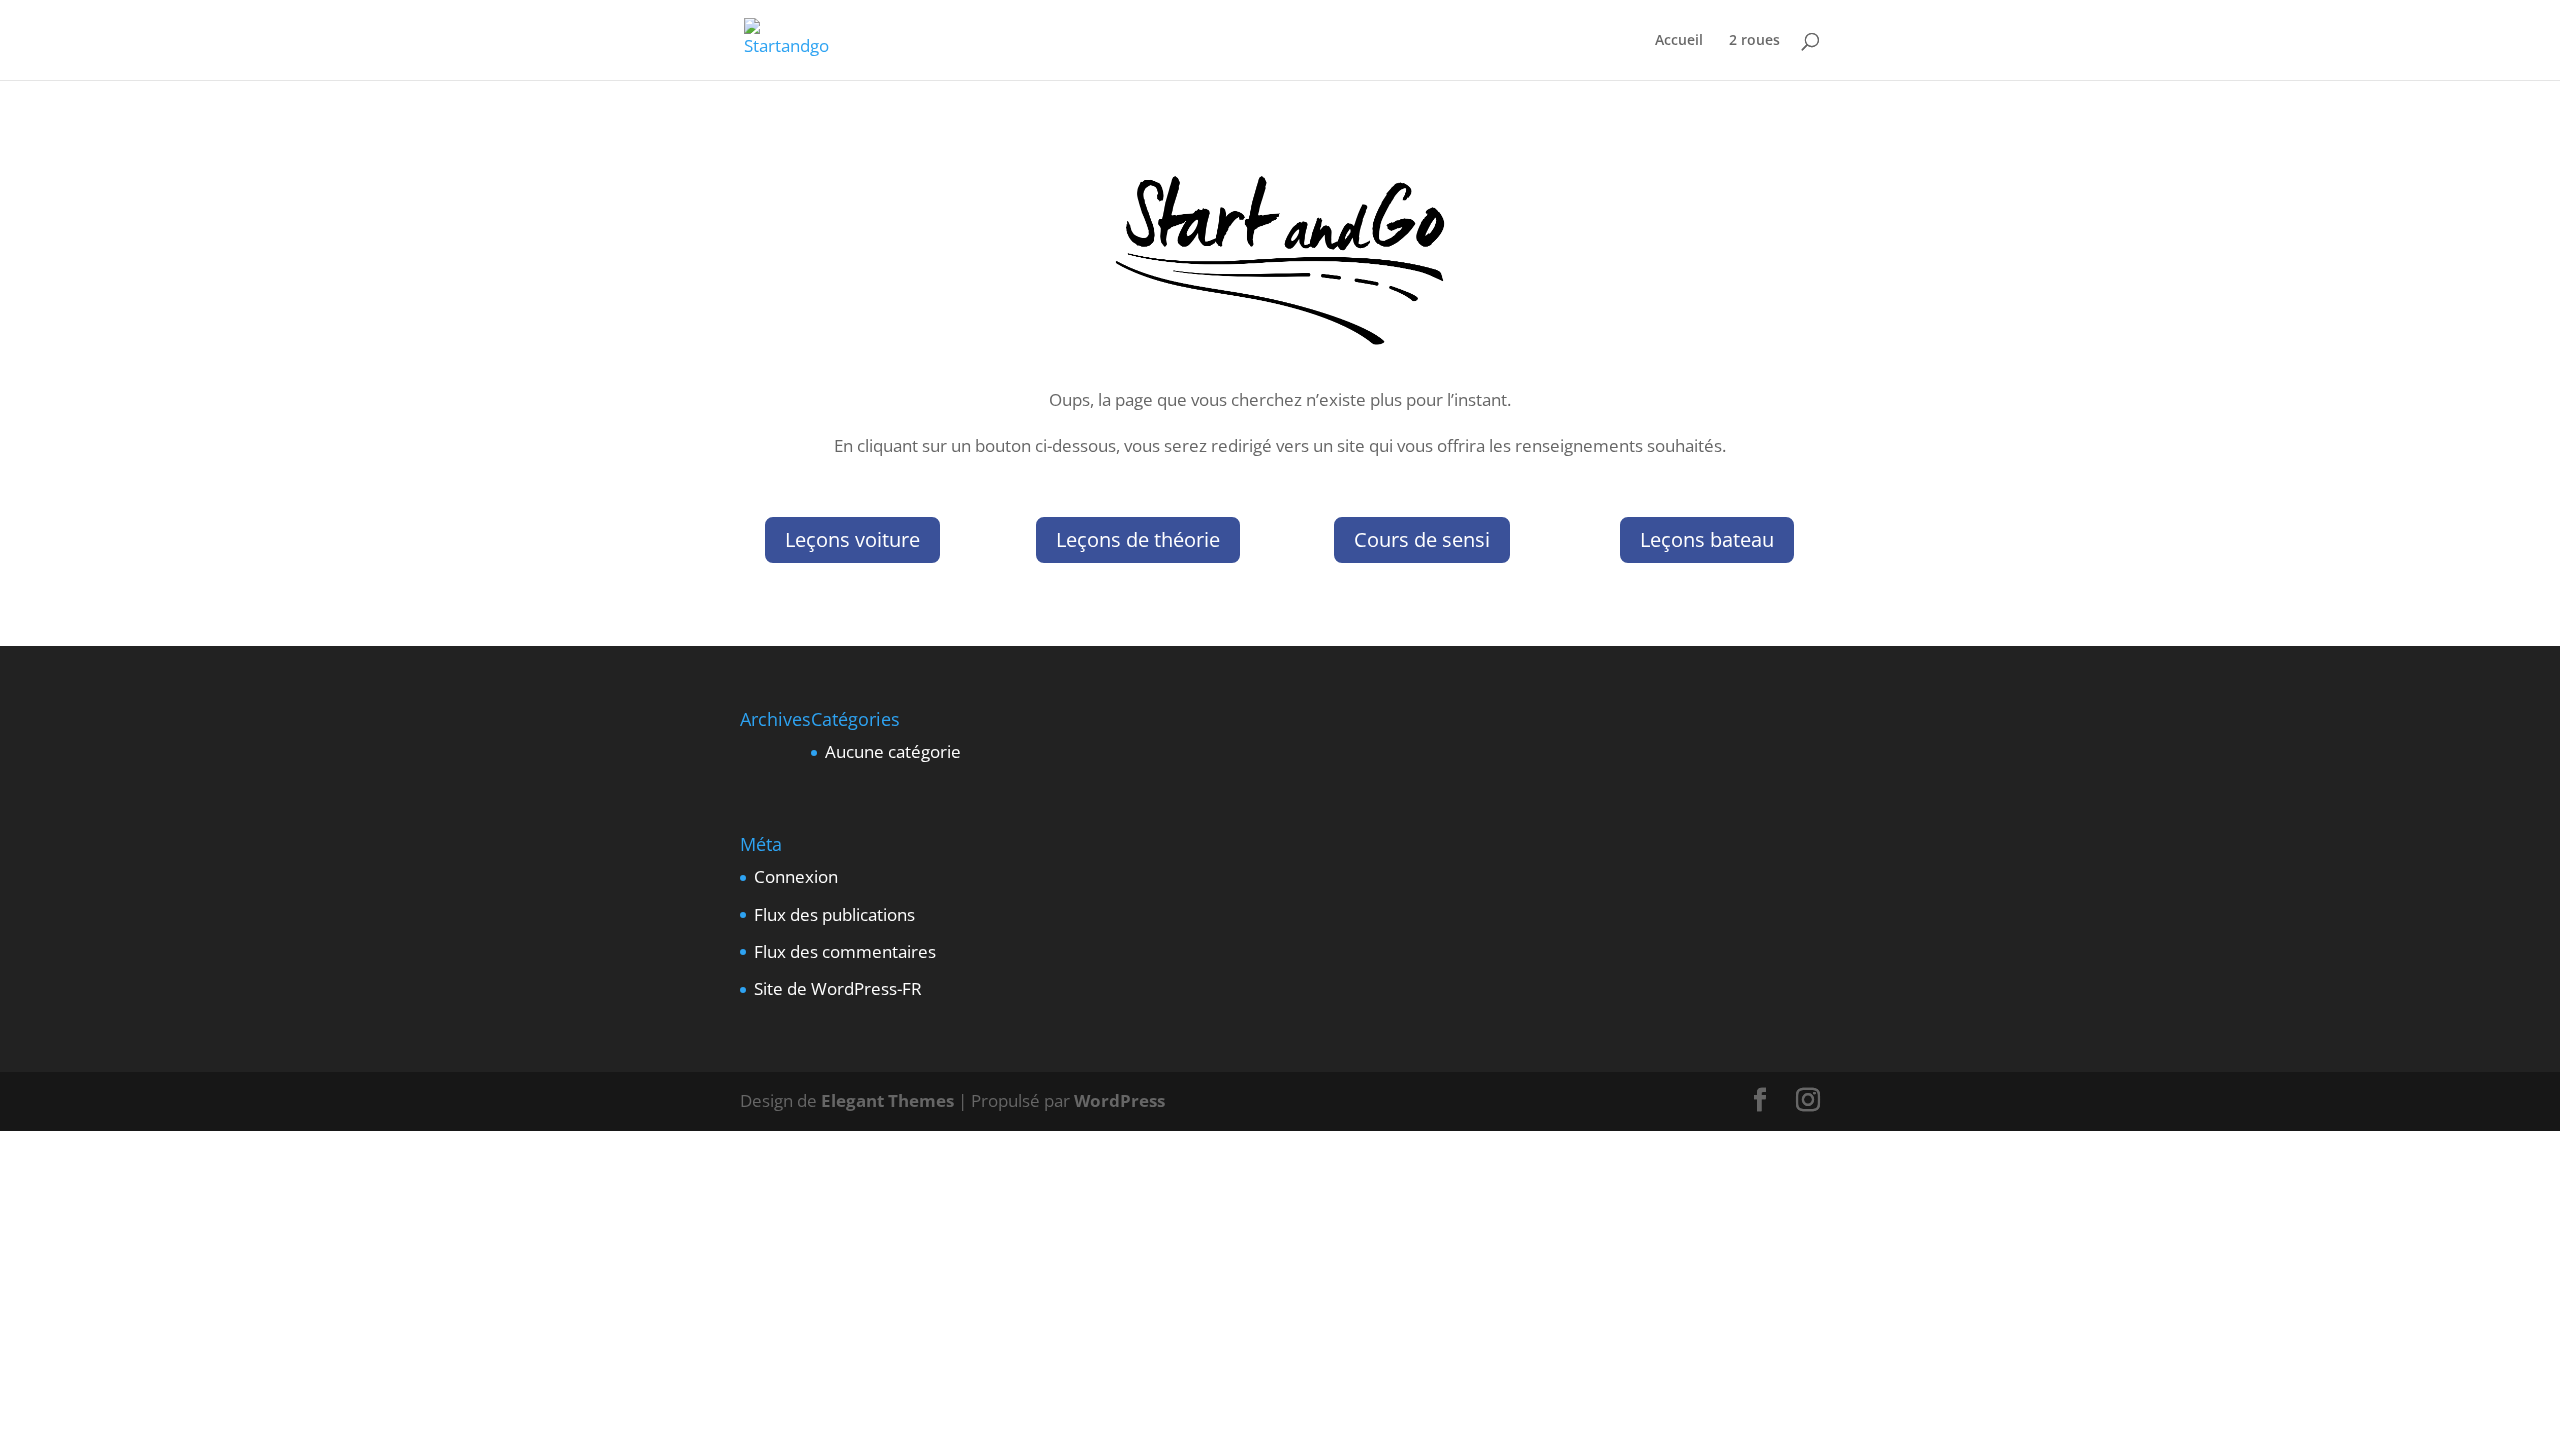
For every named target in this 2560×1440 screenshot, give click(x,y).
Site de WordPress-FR (838, 988)
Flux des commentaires (845, 951)
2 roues (1754, 41)
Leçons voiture (852, 539)
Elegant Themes (887, 1100)
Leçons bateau (1707, 539)
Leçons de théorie (1138, 539)
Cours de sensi (1422, 539)
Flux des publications (834, 914)
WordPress (1119, 1100)
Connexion (796, 876)
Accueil (1679, 41)
